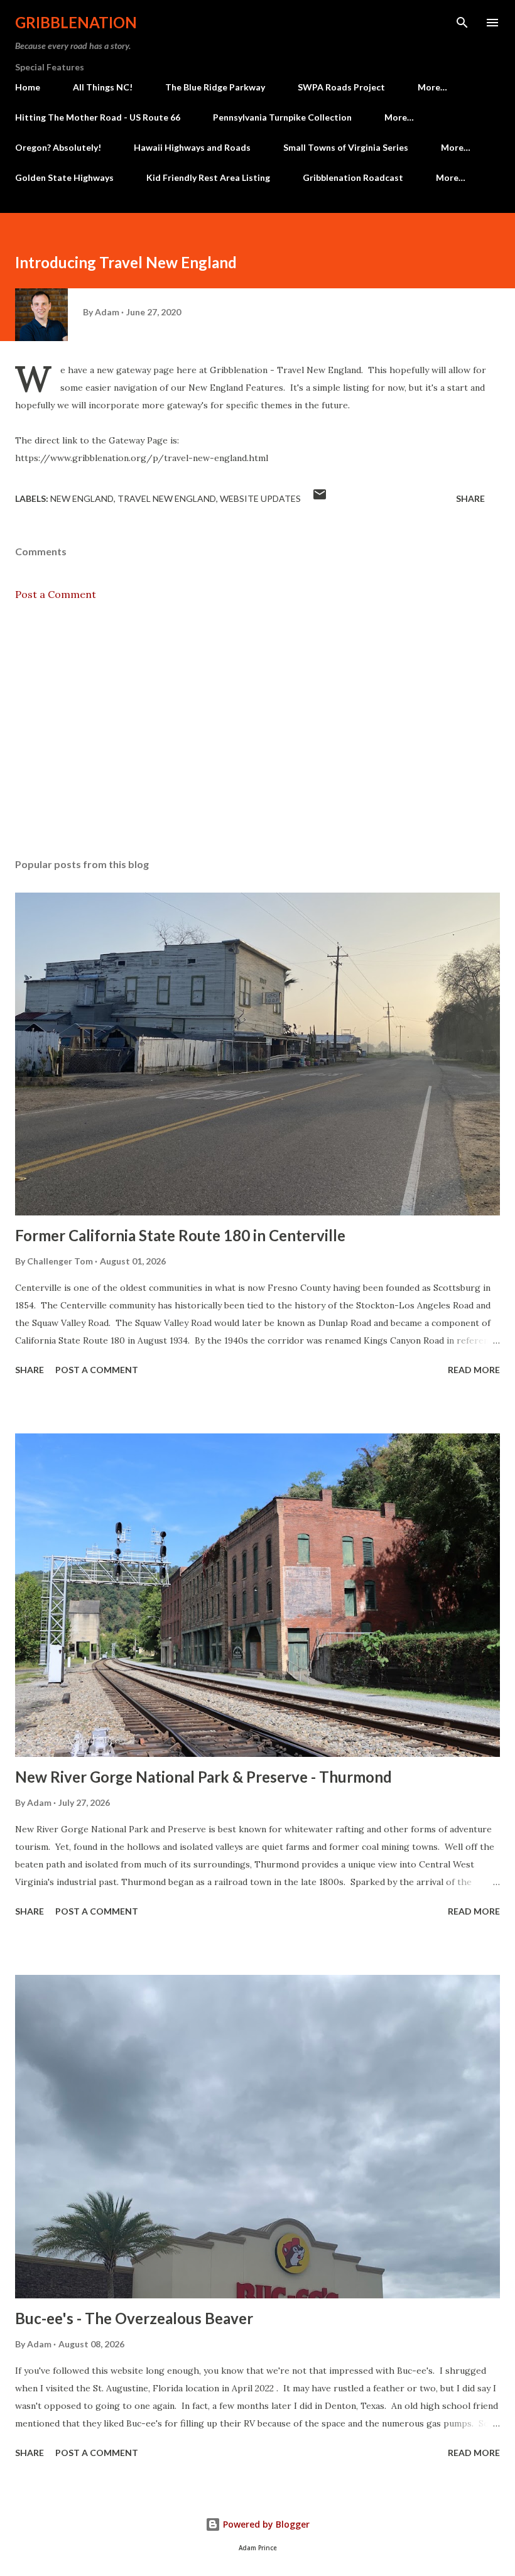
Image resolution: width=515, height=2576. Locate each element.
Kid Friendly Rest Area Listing (208, 177)
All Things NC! (103, 87)
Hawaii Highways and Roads (192, 147)
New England (82, 498)
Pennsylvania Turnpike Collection (282, 117)
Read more (474, 1370)
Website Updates (260, 498)
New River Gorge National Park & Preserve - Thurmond (203, 1777)
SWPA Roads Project (341, 87)
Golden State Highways (64, 177)
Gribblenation (76, 22)
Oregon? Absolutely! (58, 147)
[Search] (462, 23)
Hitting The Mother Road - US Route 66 (98, 117)
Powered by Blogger (265, 2524)
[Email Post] (320, 498)
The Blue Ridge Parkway (215, 87)
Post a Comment (56, 594)
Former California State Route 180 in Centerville (180, 1235)
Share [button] (470, 498)
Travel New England (167, 498)
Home (28, 87)
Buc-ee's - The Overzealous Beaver (134, 2318)
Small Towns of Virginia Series (346, 147)
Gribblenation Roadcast (353, 177)
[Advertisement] (257, 730)
